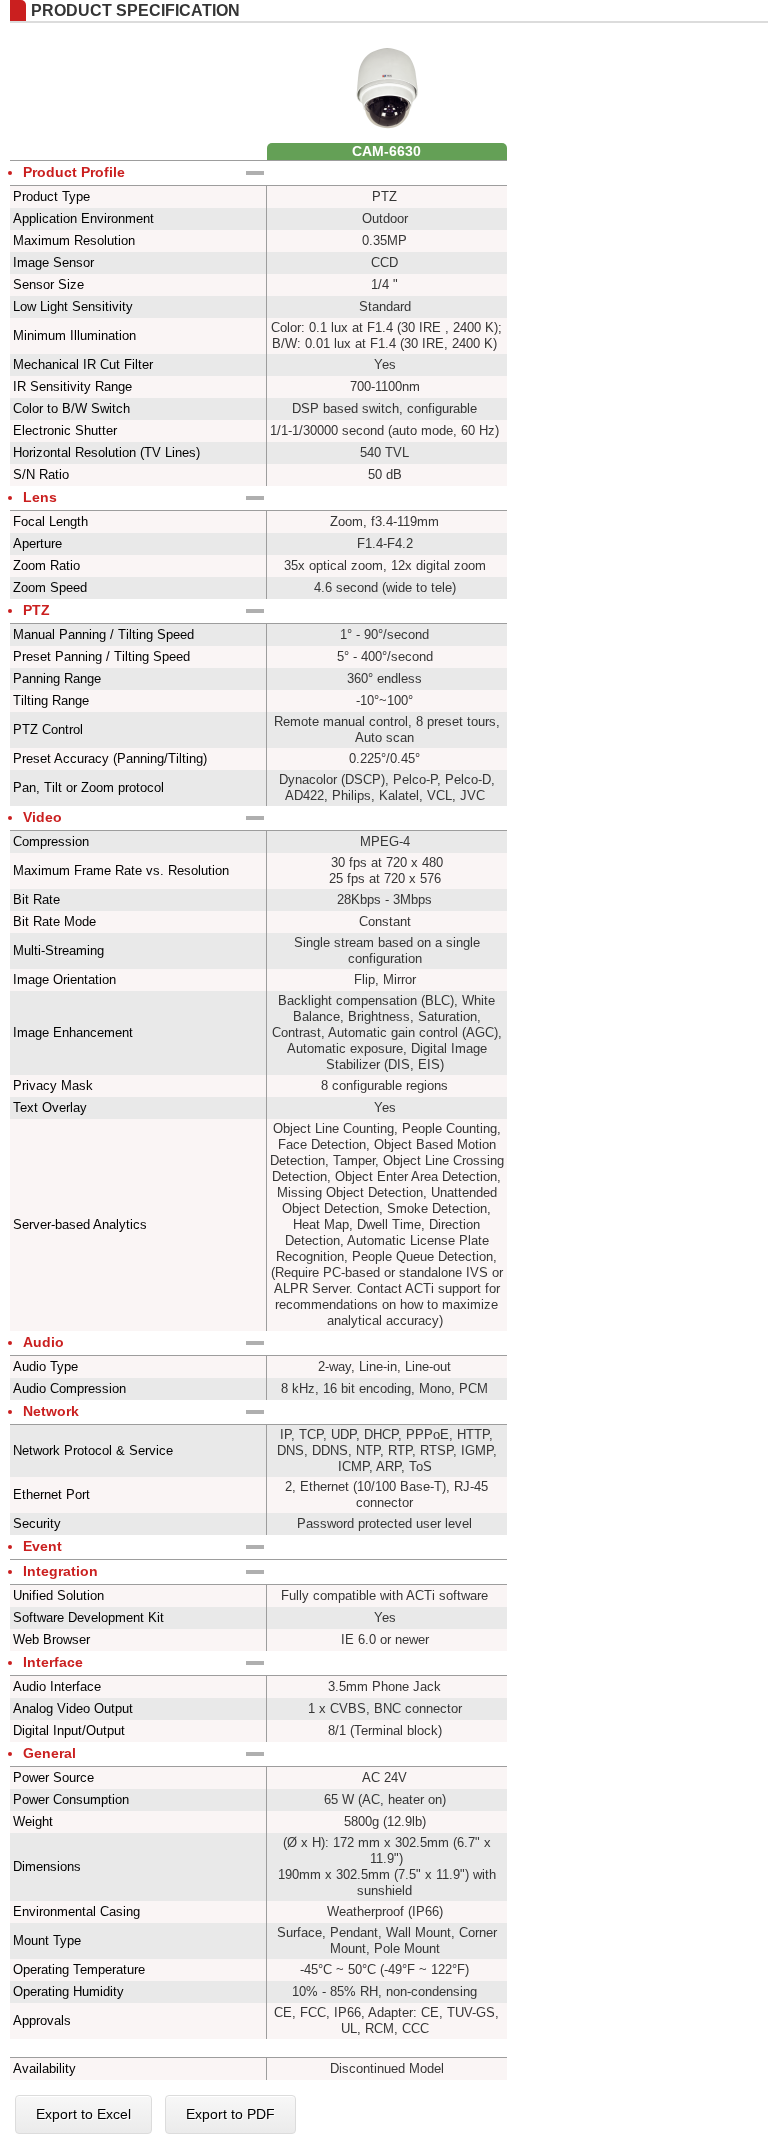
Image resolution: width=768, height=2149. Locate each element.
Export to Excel (83, 2114)
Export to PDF (230, 2114)
